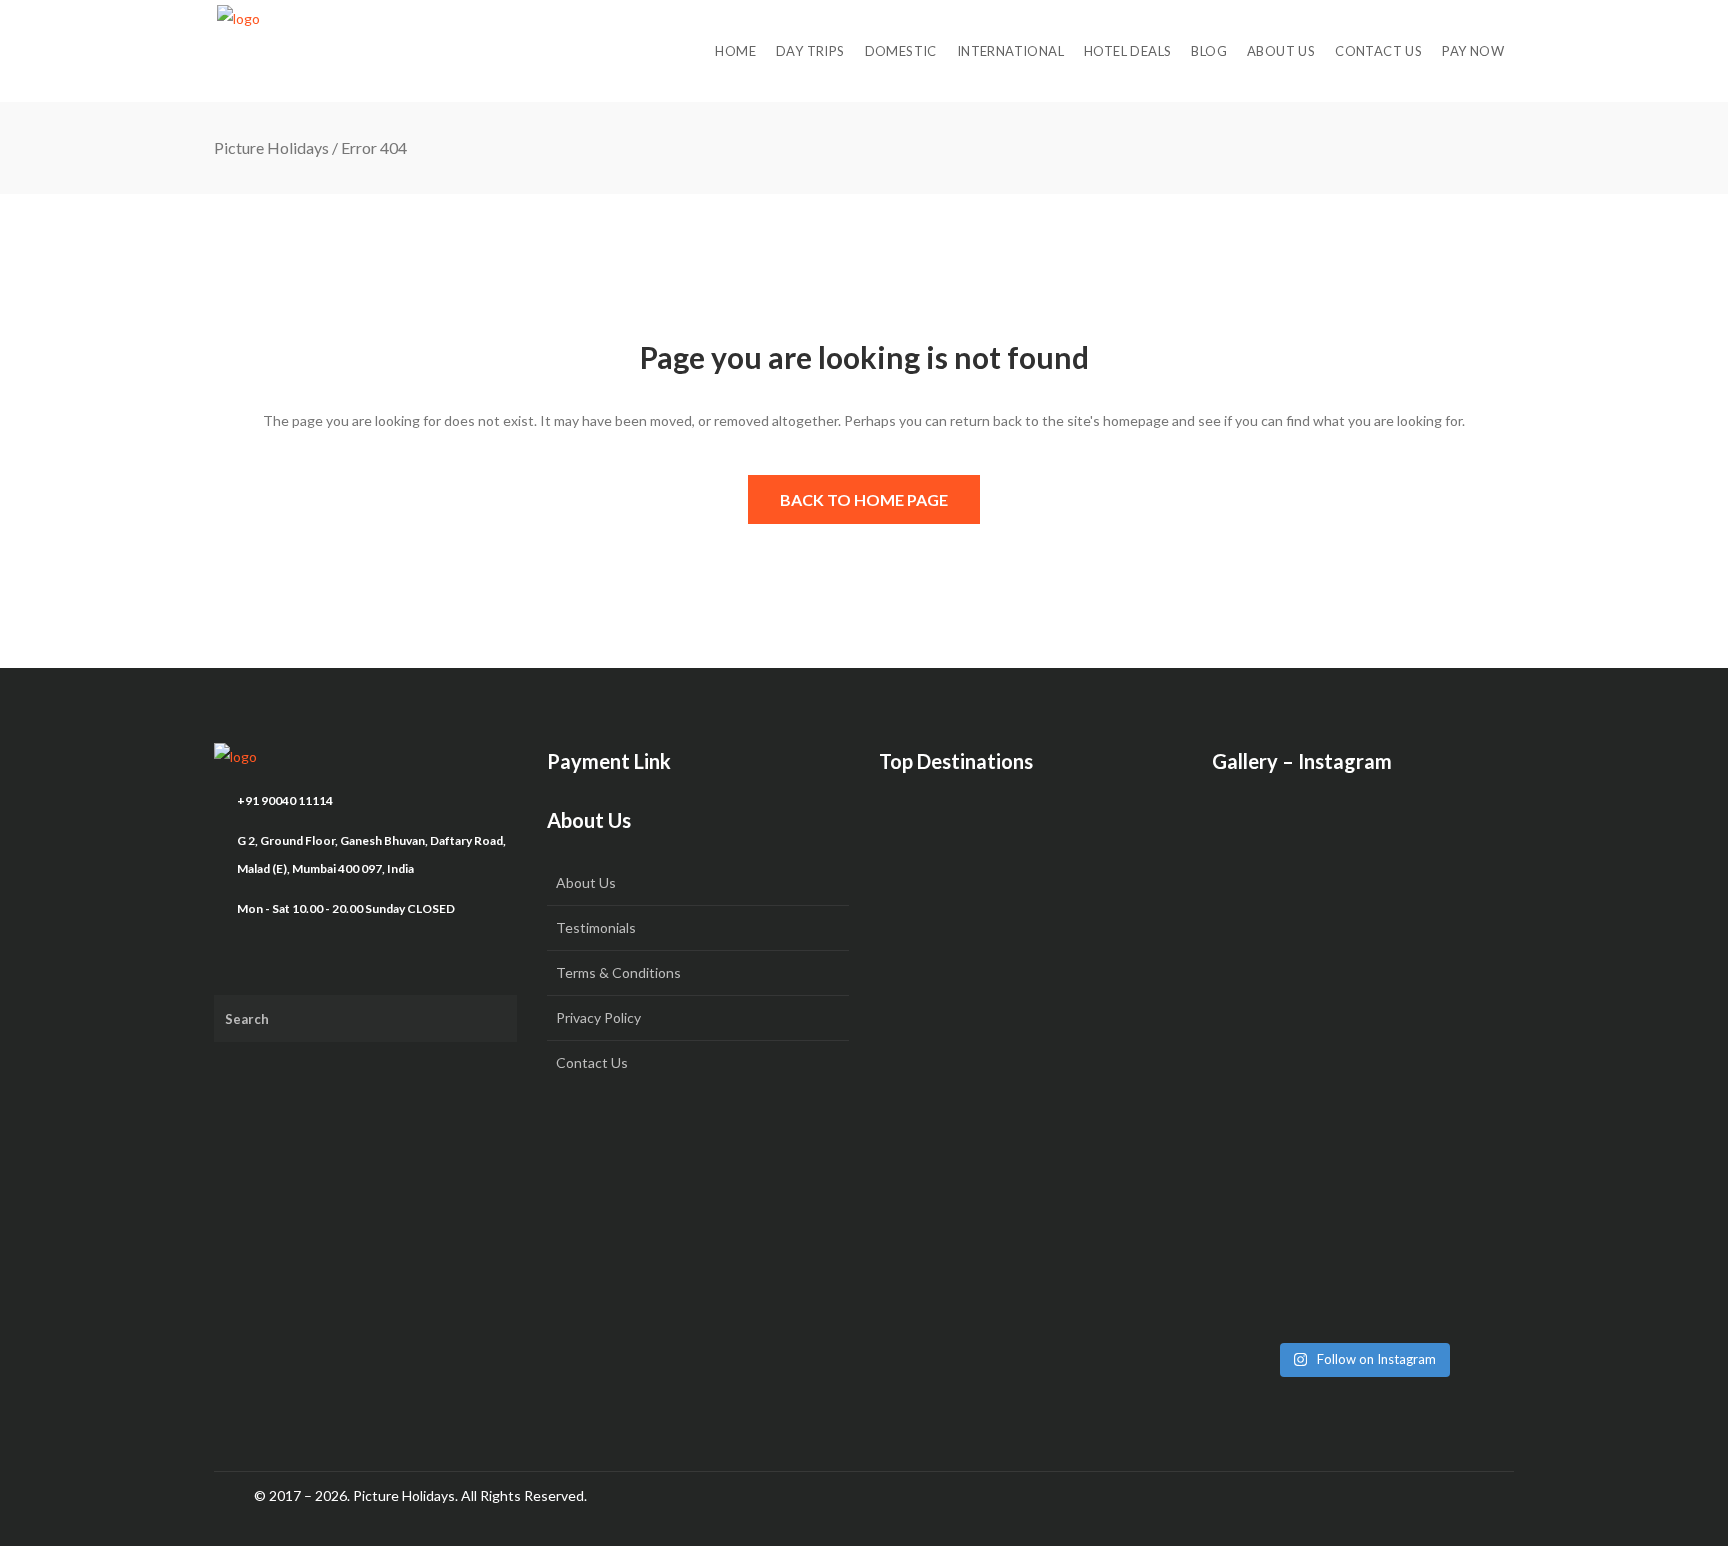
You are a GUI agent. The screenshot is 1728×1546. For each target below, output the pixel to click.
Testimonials (596, 927)
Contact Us (592, 1062)
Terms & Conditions (618, 972)
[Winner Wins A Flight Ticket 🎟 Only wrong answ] (1363, 884)
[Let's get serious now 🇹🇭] (1260, 856)
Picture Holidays (271, 147)
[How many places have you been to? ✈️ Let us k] (1363, 1060)
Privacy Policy (598, 1017)
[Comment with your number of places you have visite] (1260, 1046)
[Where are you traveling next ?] (1467, 856)
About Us (586, 882)
